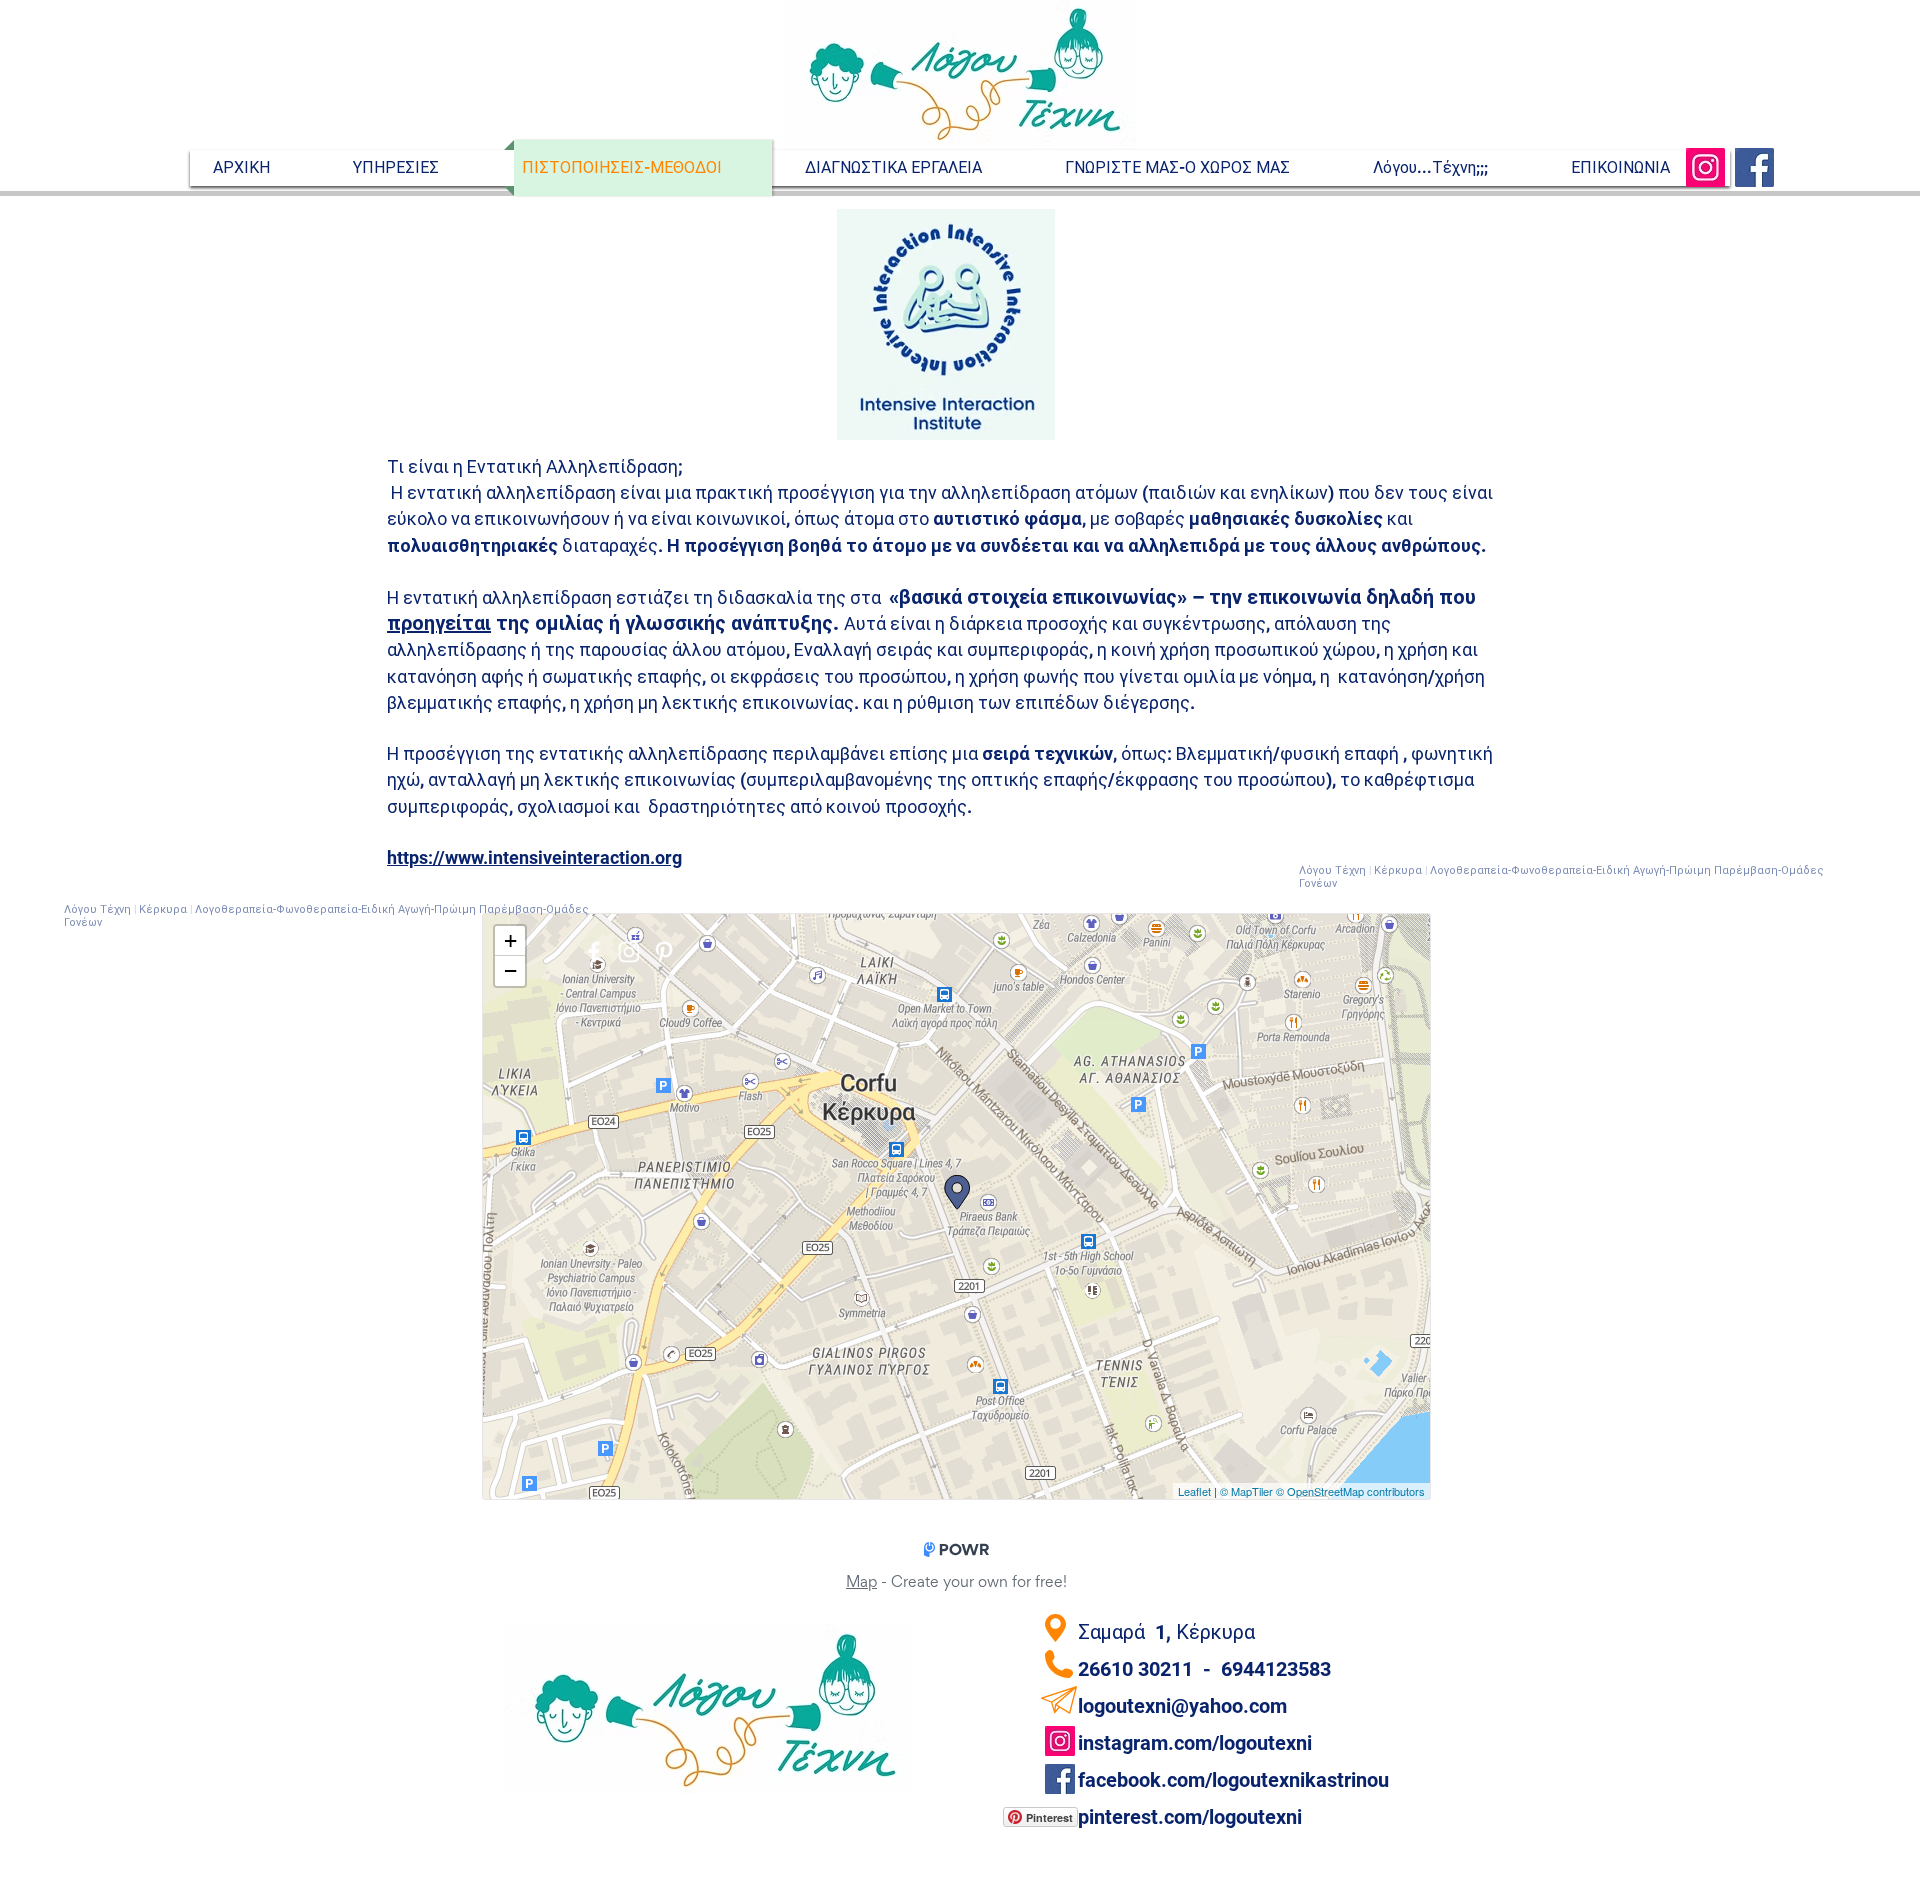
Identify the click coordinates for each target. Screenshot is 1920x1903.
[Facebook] (1754, 167)
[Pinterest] (664, 952)
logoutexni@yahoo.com (1182, 1706)
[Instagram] (1705, 167)
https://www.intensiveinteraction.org (534, 857)
